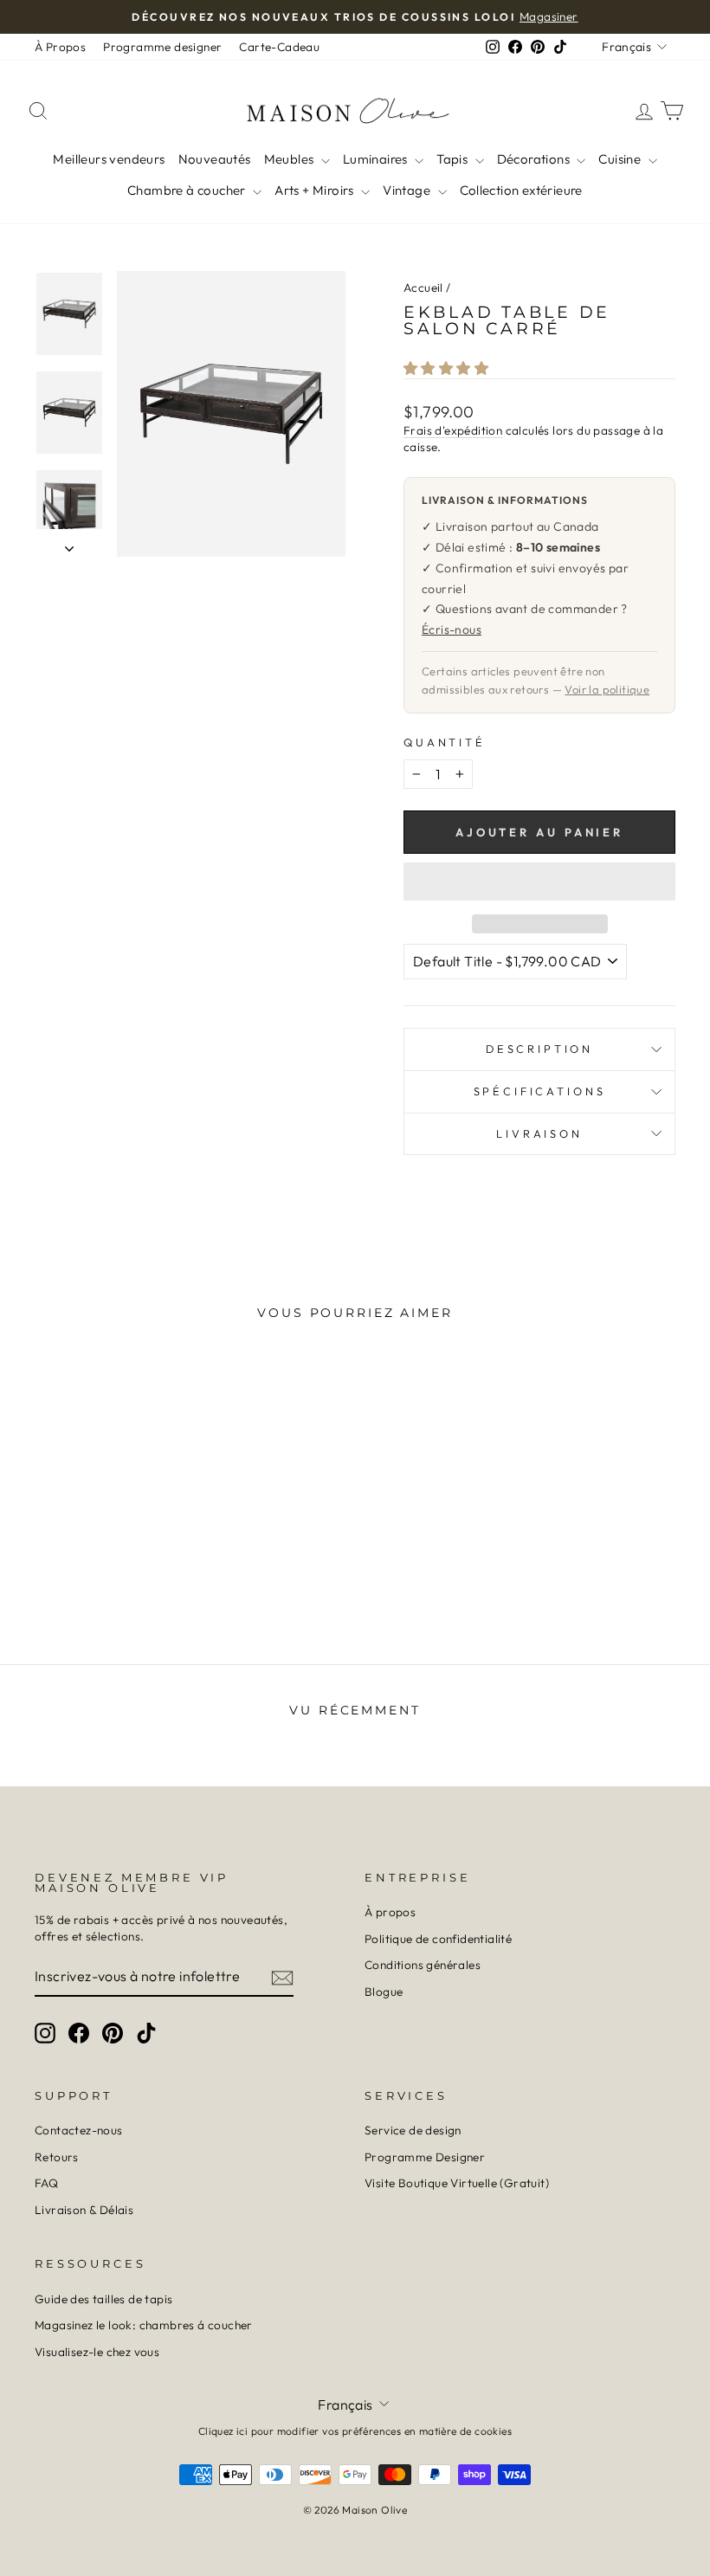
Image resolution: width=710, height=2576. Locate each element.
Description (539, 1049)
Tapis (453, 159)
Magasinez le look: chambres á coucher (144, 2325)
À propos (390, 1912)
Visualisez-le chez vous (97, 2352)
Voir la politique (607, 689)
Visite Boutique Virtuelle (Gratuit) (457, 2183)
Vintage (408, 190)
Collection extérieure (521, 190)
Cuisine (621, 159)
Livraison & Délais (84, 2210)
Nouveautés (215, 159)
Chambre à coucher (188, 190)
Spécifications (540, 1091)
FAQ (46, 2183)
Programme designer (162, 47)
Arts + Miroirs (316, 190)
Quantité (445, 742)
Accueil (423, 287)
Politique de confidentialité (438, 1939)
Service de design (413, 2130)
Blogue (384, 1992)
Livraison (539, 1133)
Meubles (290, 159)
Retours (57, 2157)
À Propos (60, 47)
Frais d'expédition (453, 430)
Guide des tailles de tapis (103, 2299)
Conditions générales (423, 1965)
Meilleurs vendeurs (109, 159)
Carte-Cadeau (279, 47)
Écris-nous (452, 629)
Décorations (535, 159)
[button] (447, 368)
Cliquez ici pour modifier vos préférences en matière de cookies (355, 2431)
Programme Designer (425, 2157)
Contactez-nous (79, 2130)
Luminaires (377, 159)
